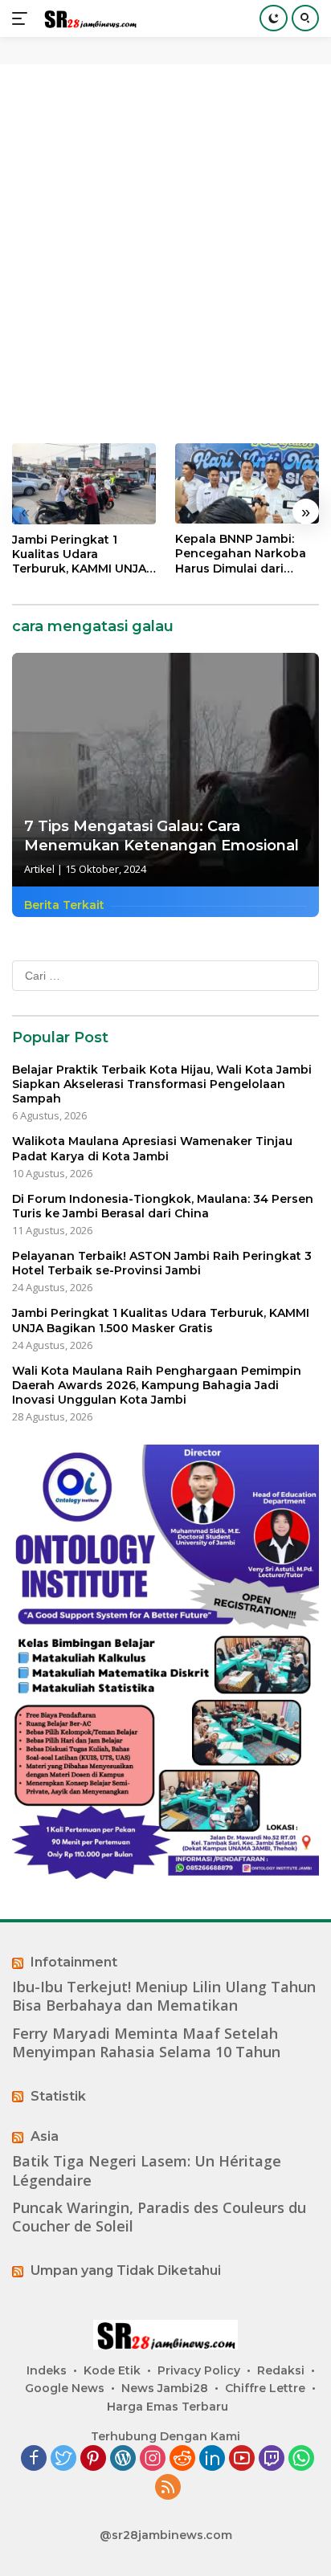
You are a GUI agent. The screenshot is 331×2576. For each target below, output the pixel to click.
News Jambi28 (165, 2388)
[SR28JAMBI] (88, 19)
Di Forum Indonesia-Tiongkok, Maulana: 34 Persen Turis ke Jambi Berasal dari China (163, 1206)
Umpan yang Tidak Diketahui (126, 2270)
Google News (65, 2388)
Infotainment (74, 1962)
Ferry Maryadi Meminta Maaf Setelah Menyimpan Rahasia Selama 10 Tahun (146, 2043)
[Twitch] (272, 2459)
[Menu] (23, 18)
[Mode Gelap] (274, 18)
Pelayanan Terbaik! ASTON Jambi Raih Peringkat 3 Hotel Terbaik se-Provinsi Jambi (162, 1263)
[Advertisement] (165, 254)
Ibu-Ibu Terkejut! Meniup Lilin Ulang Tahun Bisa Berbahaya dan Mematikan (164, 1996)
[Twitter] (63, 2459)
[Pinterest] (93, 2459)
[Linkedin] (212, 2459)
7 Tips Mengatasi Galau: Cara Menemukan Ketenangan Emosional (161, 836)
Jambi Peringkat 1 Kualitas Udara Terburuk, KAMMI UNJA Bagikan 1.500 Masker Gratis (79, 554)
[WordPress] (123, 2459)
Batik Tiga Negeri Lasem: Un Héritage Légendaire (147, 2170)
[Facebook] (34, 2459)
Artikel (39, 869)
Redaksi (281, 2370)
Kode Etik (112, 2370)
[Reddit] (182, 2459)
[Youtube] (242, 2459)
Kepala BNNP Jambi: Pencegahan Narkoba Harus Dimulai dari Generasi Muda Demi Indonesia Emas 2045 (241, 554)
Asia (45, 2136)
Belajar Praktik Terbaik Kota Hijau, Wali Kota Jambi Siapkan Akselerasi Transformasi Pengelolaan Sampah (162, 1084)
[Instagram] (153, 2459)
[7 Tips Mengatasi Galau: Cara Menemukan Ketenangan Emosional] (165, 770)
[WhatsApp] (301, 2459)
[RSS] (168, 2488)
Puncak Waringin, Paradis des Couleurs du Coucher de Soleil (159, 2217)
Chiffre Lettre (265, 2388)
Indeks (47, 2370)
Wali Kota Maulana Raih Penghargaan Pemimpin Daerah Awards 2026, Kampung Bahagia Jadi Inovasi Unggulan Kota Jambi (157, 1385)
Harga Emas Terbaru (168, 2407)
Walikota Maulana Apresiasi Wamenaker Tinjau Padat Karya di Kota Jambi (152, 1148)
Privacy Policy (199, 2370)
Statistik (58, 2096)
